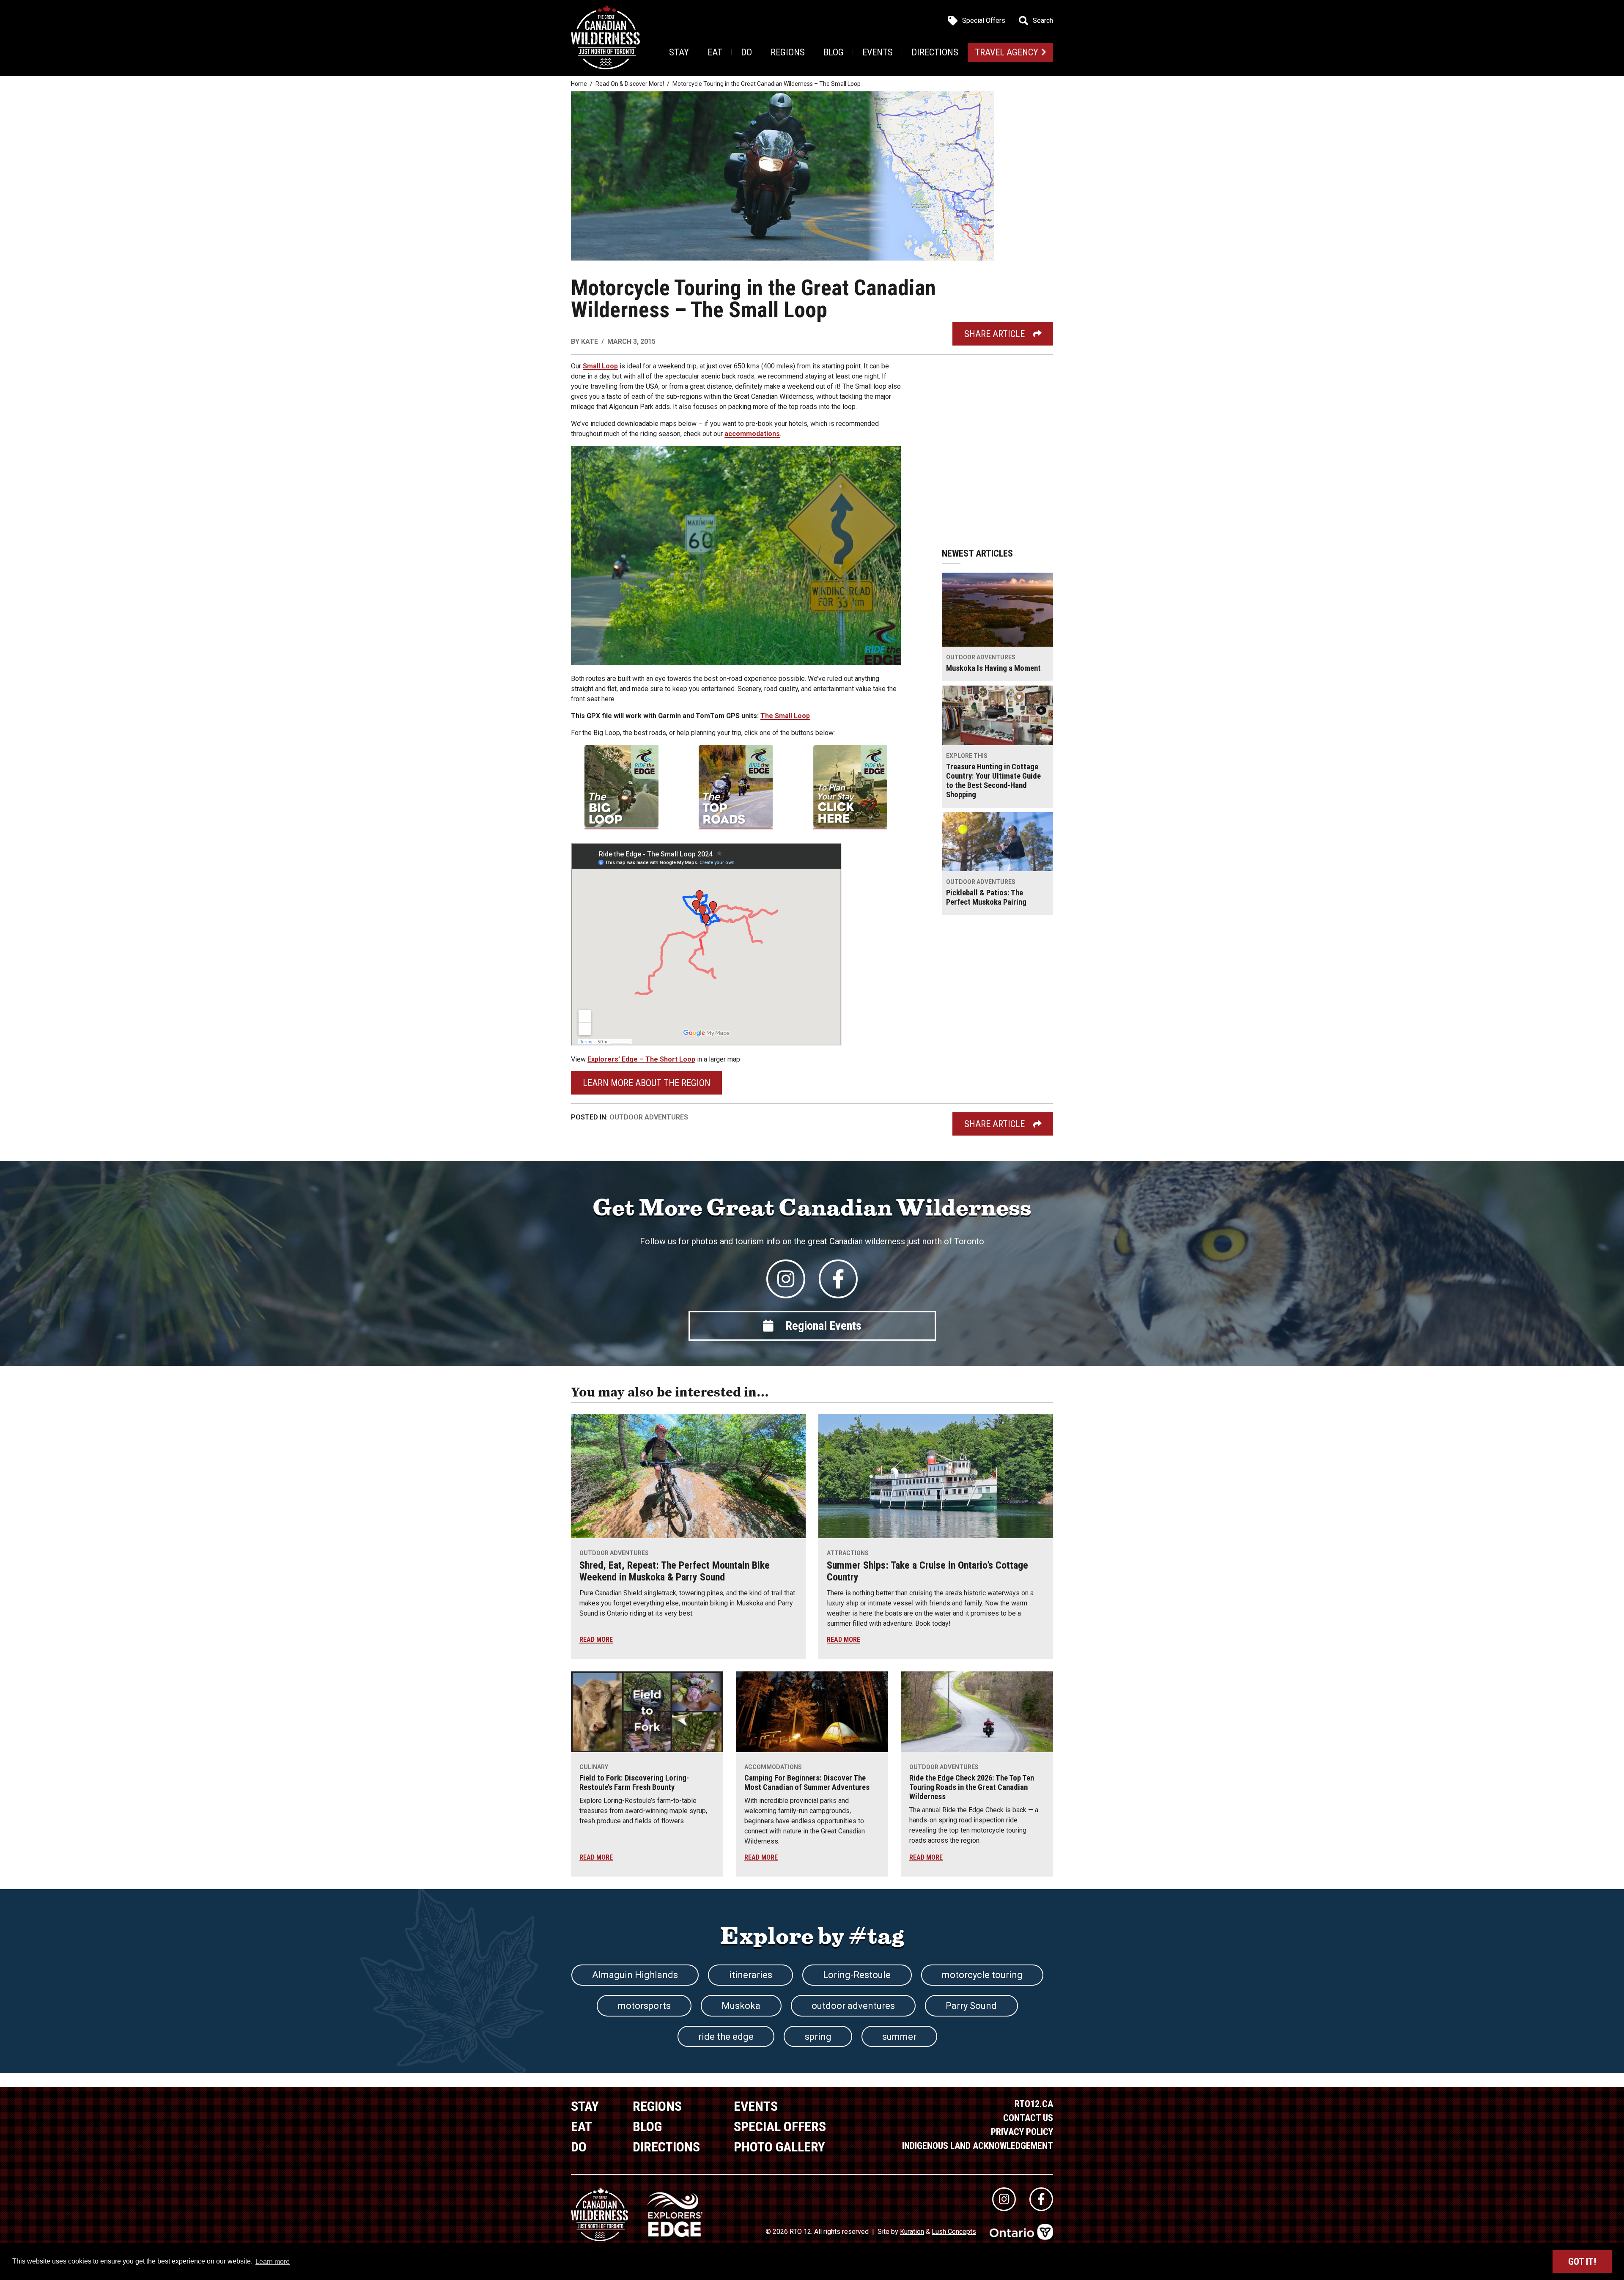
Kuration (912, 2232)
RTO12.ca (1034, 2104)
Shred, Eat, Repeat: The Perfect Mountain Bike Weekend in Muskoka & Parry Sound (675, 1571)
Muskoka (741, 2006)
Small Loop (600, 366)
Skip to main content (169, 20)
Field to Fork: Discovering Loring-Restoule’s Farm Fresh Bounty (634, 1783)
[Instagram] (786, 1279)
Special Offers (984, 21)
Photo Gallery (779, 2147)
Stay (679, 52)
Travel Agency (1007, 52)
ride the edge (726, 2037)
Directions (935, 52)
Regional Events (823, 1326)
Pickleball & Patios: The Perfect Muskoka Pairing (986, 897)
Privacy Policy (1022, 2132)
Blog (834, 52)
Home (579, 84)
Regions (788, 52)
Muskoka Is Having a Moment (993, 668)
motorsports (644, 2006)
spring (818, 2037)
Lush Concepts (954, 2232)
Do (746, 52)
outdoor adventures (853, 2006)
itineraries (751, 1975)
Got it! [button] (1582, 2262)
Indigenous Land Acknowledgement (978, 2146)
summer (899, 2037)
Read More (596, 1639)
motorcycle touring (982, 1975)
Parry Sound (971, 2006)
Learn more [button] (273, 2262)
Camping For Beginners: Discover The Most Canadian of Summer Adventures (807, 1783)
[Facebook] (838, 1279)
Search (1043, 21)
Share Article (994, 334)
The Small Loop (785, 716)
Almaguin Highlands (635, 1975)
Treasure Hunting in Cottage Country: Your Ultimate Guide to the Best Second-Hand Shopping (993, 781)
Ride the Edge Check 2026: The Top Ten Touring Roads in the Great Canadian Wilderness (972, 1787)
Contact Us (1028, 2118)
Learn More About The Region (647, 1083)
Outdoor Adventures (649, 1117)
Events (878, 52)
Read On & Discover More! (630, 84)
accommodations (752, 434)
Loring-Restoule (857, 1975)
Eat (715, 52)
